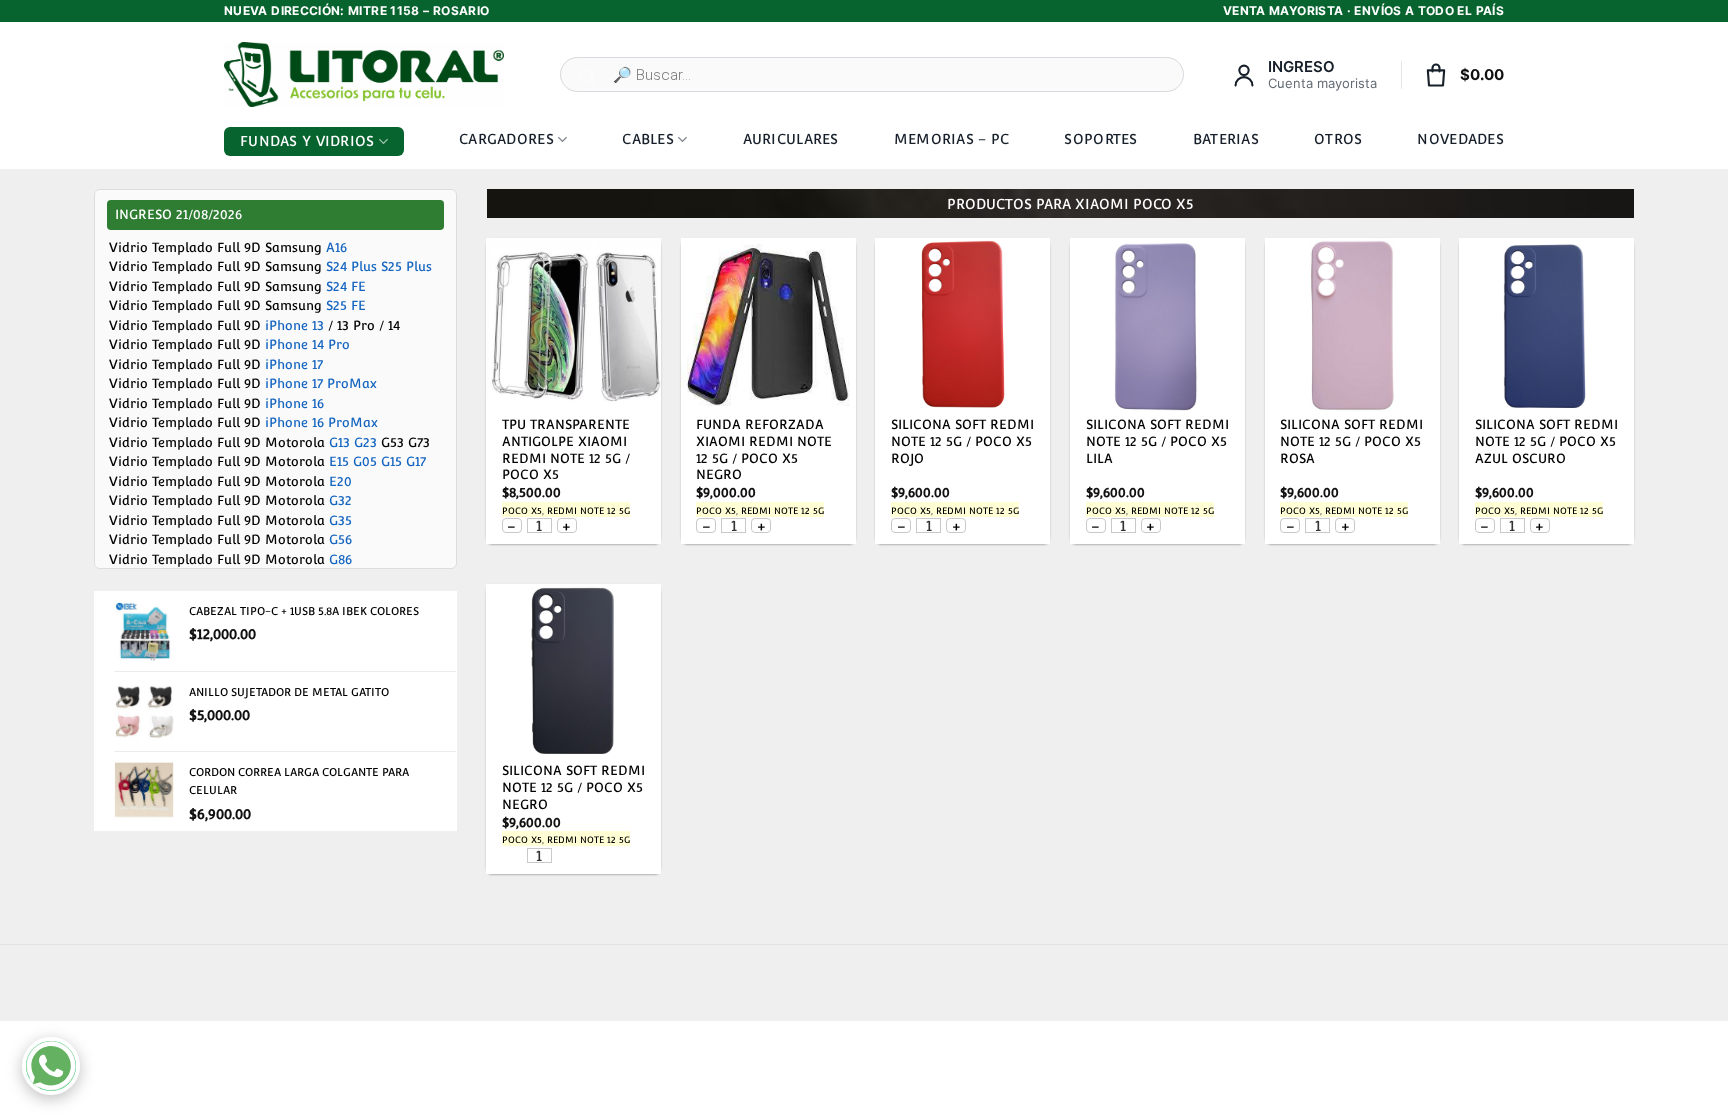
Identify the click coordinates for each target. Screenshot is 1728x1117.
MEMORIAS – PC (952, 139)
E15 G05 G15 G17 (377, 461)
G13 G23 (353, 442)
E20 (340, 481)
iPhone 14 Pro (307, 344)
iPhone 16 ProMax (321, 422)
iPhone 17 (294, 364)
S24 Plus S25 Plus (379, 266)
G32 (340, 500)
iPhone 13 (294, 325)
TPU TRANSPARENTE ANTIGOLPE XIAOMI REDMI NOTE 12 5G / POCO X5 (566, 449)
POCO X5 (522, 511)
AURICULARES (791, 139)
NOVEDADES (1460, 139)
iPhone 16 (294, 403)
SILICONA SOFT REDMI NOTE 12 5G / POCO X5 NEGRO (573, 787)
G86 (340, 559)
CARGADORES (506, 139)
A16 (336, 247)
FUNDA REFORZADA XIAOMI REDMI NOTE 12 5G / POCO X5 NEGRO (764, 449)
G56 (340, 539)
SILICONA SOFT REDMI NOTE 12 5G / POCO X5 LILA (1157, 441)
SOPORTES (1100, 139)
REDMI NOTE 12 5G (588, 511)
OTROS (1338, 139)
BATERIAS (1226, 139)
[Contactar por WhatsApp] (51, 1066)
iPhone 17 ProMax (321, 383)
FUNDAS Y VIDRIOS (307, 141)
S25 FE (346, 305)
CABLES (648, 139)
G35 (340, 520)
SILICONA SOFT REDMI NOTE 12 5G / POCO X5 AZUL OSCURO (1546, 441)
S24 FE (346, 286)
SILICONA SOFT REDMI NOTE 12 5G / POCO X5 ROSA (1351, 441)
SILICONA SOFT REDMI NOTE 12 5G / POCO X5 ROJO (962, 441)
